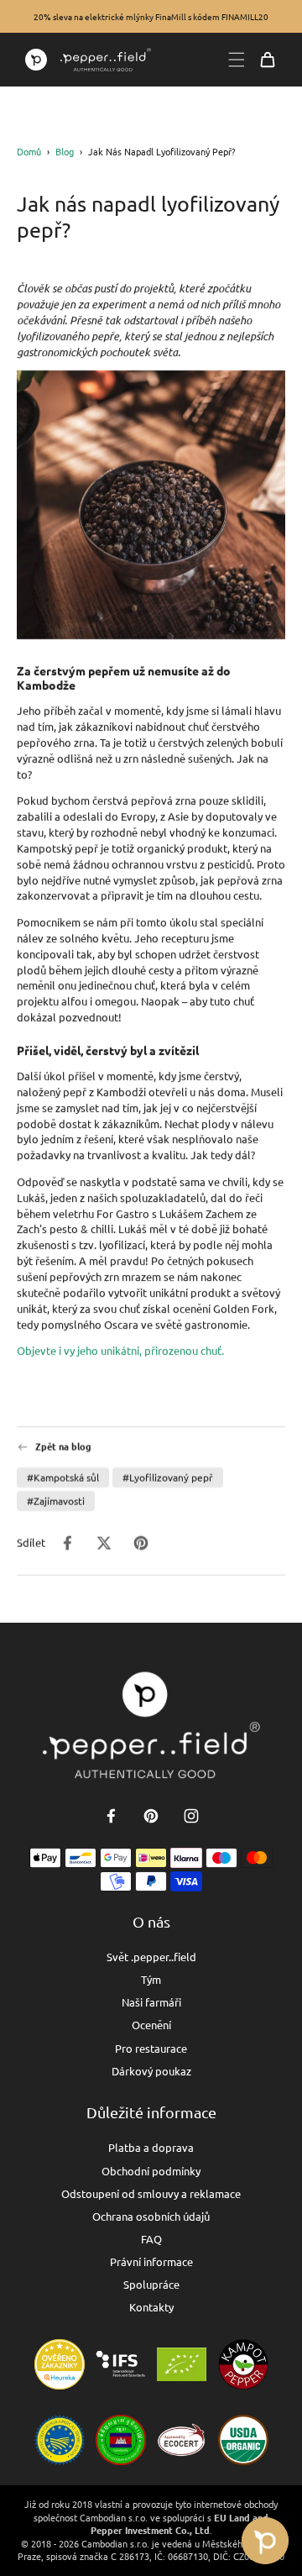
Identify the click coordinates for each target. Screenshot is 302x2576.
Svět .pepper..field (151, 1957)
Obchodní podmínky (151, 2171)
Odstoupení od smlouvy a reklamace (151, 2193)
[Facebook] (111, 1816)
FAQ (151, 2239)
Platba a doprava (151, 2147)
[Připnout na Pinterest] (141, 1543)
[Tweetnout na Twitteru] (104, 1543)
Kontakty (151, 2307)
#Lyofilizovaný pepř (168, 1477)
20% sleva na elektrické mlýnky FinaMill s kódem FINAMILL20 (151, 16)
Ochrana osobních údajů (151, 2216)
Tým (151, 1979)
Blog (65, 151)
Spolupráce (151, 2284)
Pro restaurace (151, 2048)
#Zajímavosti (56, 1501)
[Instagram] (191, 1816)
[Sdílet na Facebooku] (67, 1543)
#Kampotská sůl (63, 1477)
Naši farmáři (151, 2002)
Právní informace (151, 2261)
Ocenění (151, 2025)
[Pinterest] (151, 1816)
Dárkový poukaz (151, 2071)
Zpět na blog (63, 1447)
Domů (29, 151)
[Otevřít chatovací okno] (265, 2541)
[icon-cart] (268, 60)
